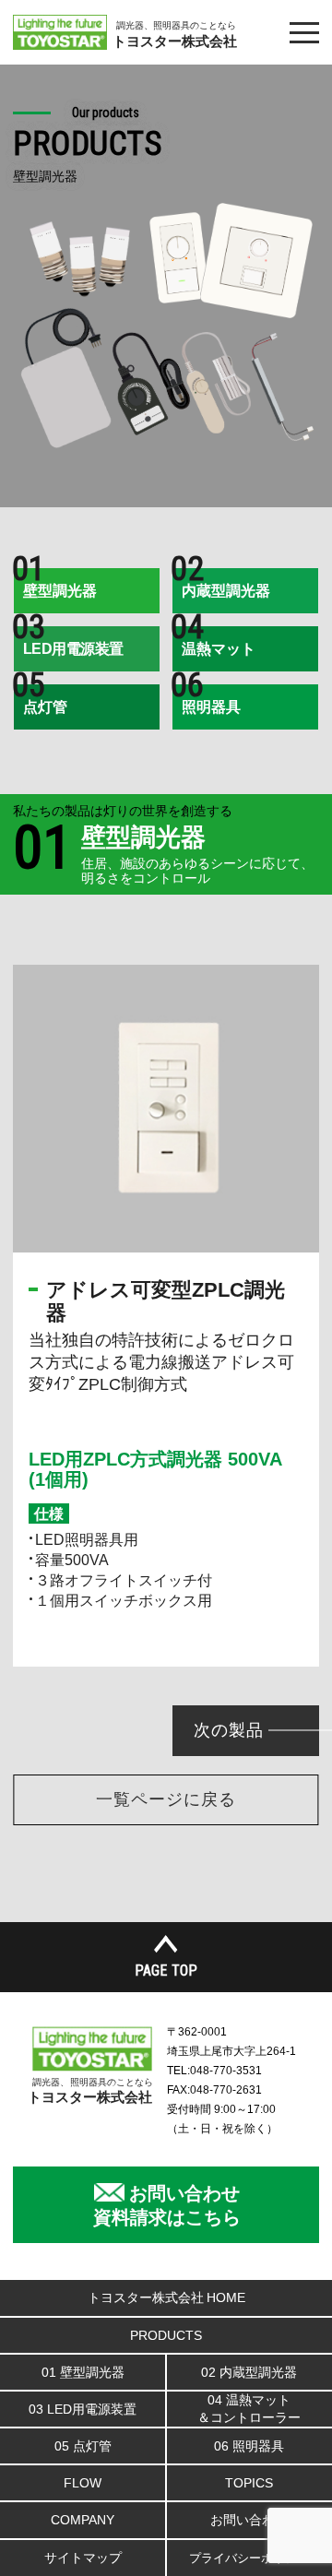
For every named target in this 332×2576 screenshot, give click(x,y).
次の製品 (229, 1730)
